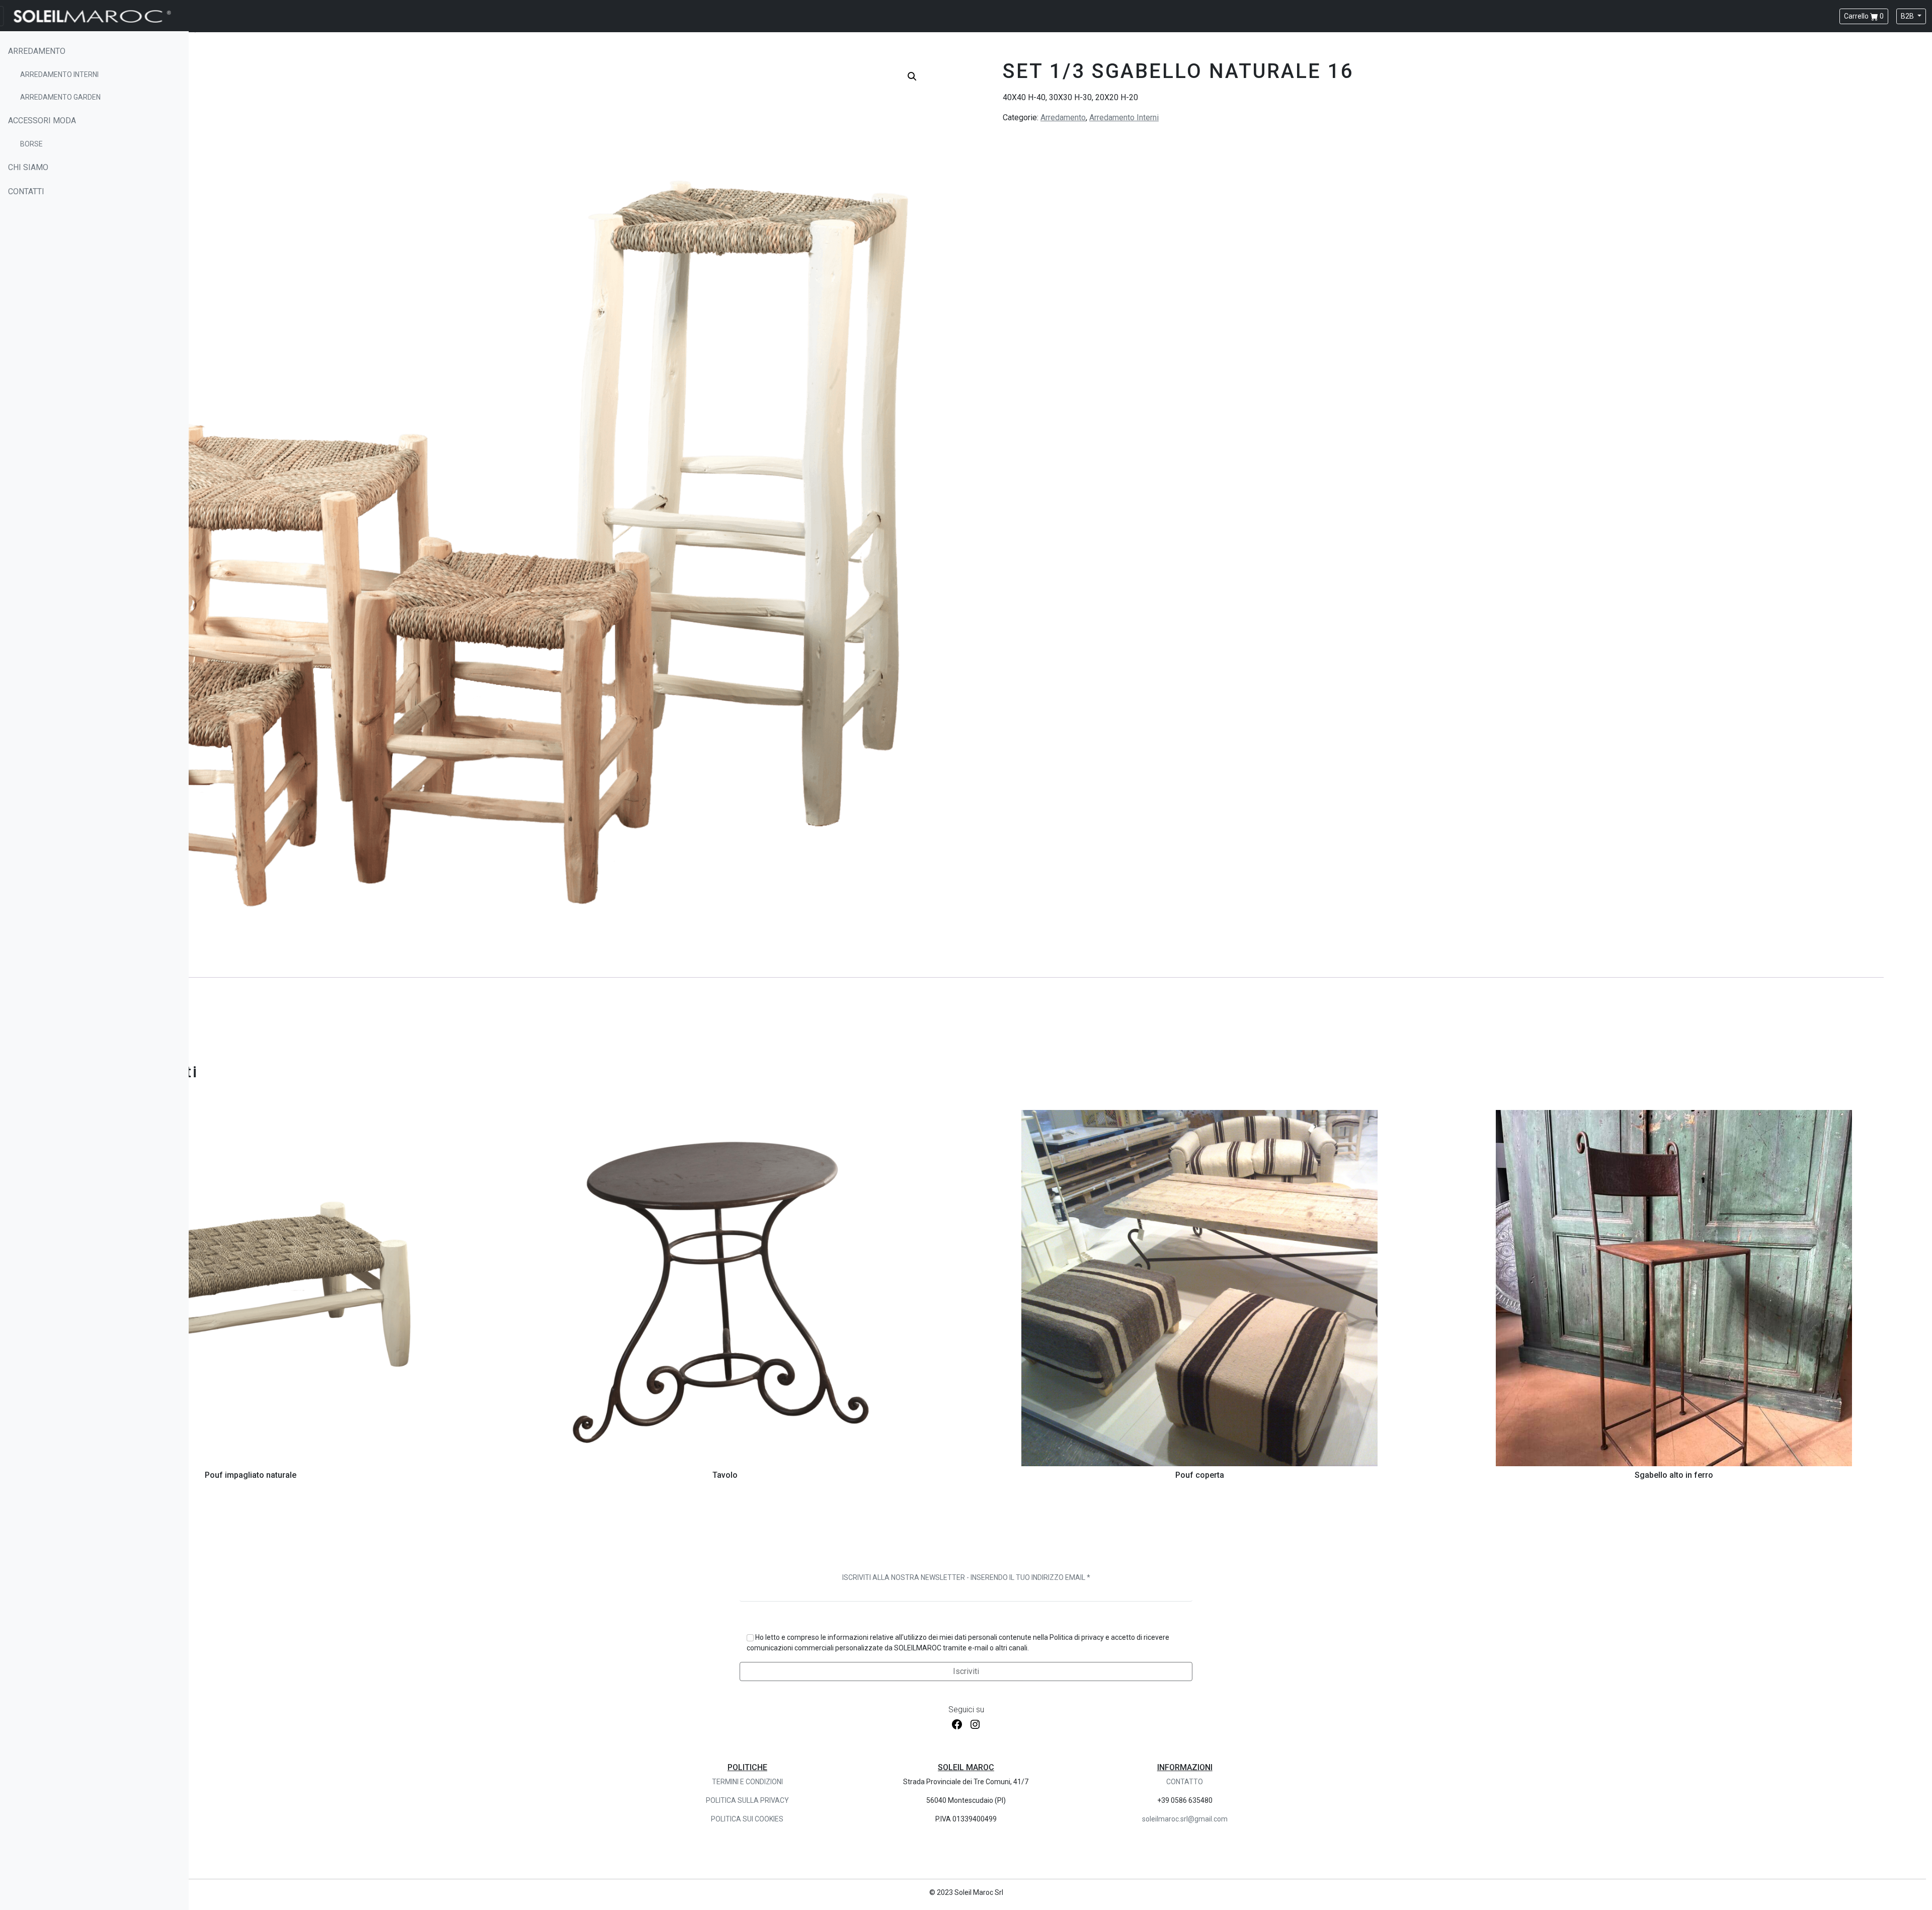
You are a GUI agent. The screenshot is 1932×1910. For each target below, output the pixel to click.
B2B (1908, 16)
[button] (912, 76)
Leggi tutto (251, 1457)
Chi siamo (28, 167)
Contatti (26, 191)
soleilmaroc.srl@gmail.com (1185, 1819)
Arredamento (37, 51)
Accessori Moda (42, 121)
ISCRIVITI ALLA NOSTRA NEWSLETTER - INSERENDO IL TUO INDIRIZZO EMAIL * (966, 1577)
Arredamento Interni (59, 74)
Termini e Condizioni (747, 1782)
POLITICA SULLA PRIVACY (747, 1800)
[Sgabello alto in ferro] (1674, 1288)
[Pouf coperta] (1199, 1288)
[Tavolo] (725, 1288)
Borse (31, 144)
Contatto (1185, 1782)
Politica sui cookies (747, 1819)
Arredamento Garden (60, 97)
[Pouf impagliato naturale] (251, 1288)
